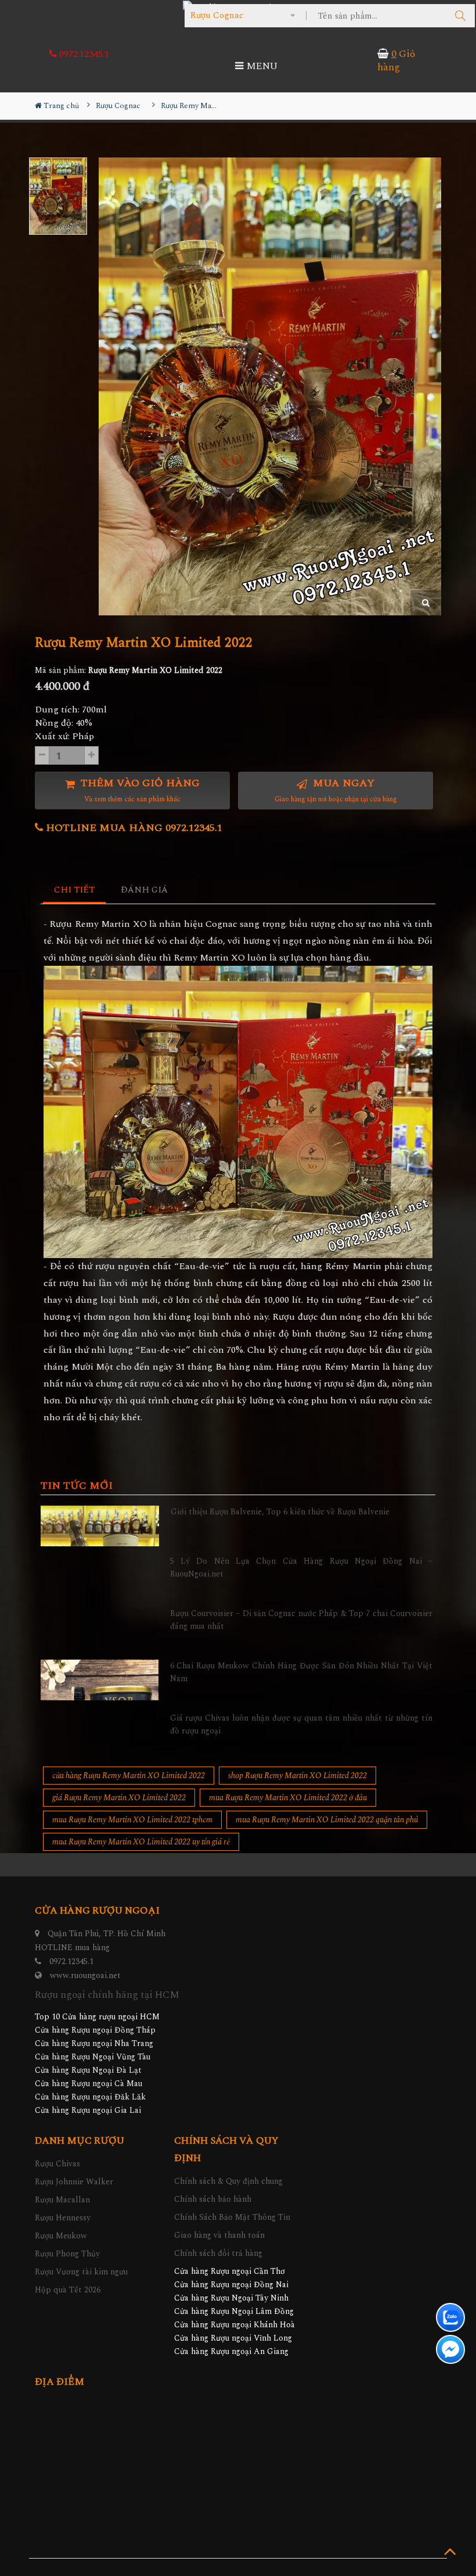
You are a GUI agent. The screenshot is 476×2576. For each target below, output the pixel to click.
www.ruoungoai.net (85, 1975)
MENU (261, 66)
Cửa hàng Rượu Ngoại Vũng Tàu (93, 2057)
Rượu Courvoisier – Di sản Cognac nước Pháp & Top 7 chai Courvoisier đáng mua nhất (302, 1620)
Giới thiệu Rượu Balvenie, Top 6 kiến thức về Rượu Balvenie (280, 1512)
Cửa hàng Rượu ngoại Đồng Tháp (95, 2030)
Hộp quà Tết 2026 (68, 2290)
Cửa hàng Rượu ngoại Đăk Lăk (90, 2097)
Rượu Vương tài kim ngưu (81, 2272)
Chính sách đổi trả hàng (218, 2253)
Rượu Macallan (62, 2200)
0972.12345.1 (83, 54)
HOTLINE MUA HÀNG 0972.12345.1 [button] (133, 828)
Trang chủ (60, 106)
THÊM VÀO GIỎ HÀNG (139, 790)
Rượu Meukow (61, 2236)
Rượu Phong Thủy (67, 2254)
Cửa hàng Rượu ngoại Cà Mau (89, 2084)
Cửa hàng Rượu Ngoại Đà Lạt (88, 2070)
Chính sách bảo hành (213, 2199)
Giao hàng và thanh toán (219, 2235)
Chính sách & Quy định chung (228, 2181)
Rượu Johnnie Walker (74, 2182)
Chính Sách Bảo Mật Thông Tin (232, 2217)
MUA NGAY (336, 790)
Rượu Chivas (57, 2164)
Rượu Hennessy (63, 2218)
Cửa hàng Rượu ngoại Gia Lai (88, 2110)
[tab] (75, 891)
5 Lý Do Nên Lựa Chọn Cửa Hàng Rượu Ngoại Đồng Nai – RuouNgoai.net (302, 1568)
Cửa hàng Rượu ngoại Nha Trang (94, 2043)
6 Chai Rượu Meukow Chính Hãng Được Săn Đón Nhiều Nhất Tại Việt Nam (302, 1672)
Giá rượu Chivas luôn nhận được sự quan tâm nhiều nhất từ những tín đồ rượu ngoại (302, 1724)
